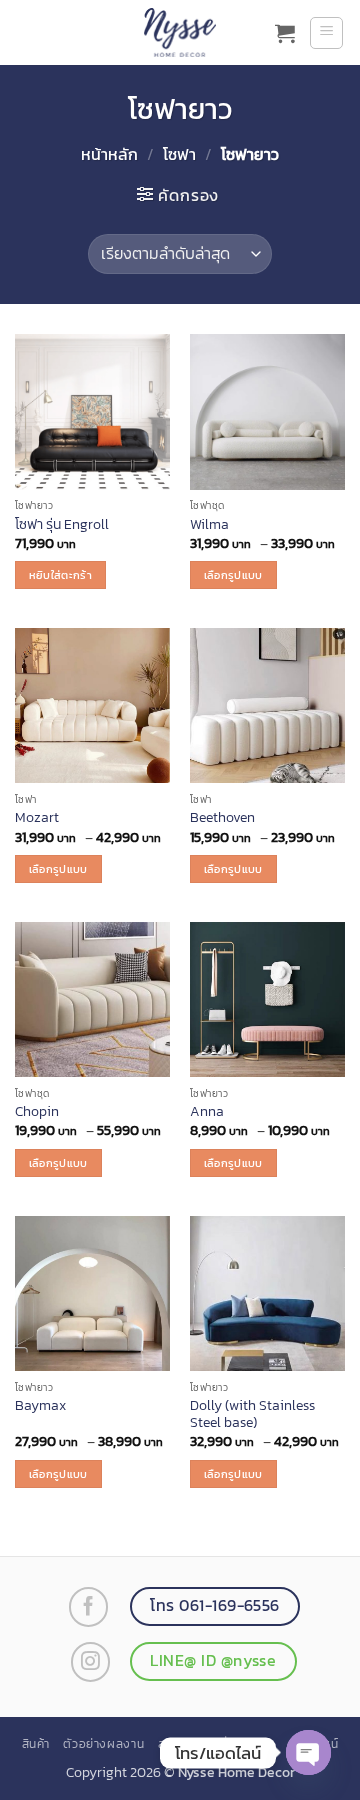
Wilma (209, 525)
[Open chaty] (308, 1752)
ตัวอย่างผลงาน (103, 1744)
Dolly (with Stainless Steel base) (252, 1414)
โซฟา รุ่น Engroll (62, 525)
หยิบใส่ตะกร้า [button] (60, 575)
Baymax (40, 1406)
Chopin (37, 1112)
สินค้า (36, 1744)
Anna (207, 1112)
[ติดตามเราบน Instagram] (90, 1661)
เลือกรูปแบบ (233, 575)
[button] (285, 33)
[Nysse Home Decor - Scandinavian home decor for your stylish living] (180, 32)
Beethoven (222, 818)
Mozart (37, 818)
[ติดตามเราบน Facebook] (88, 1606)
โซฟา (179, 154)
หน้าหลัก (109, 154)
